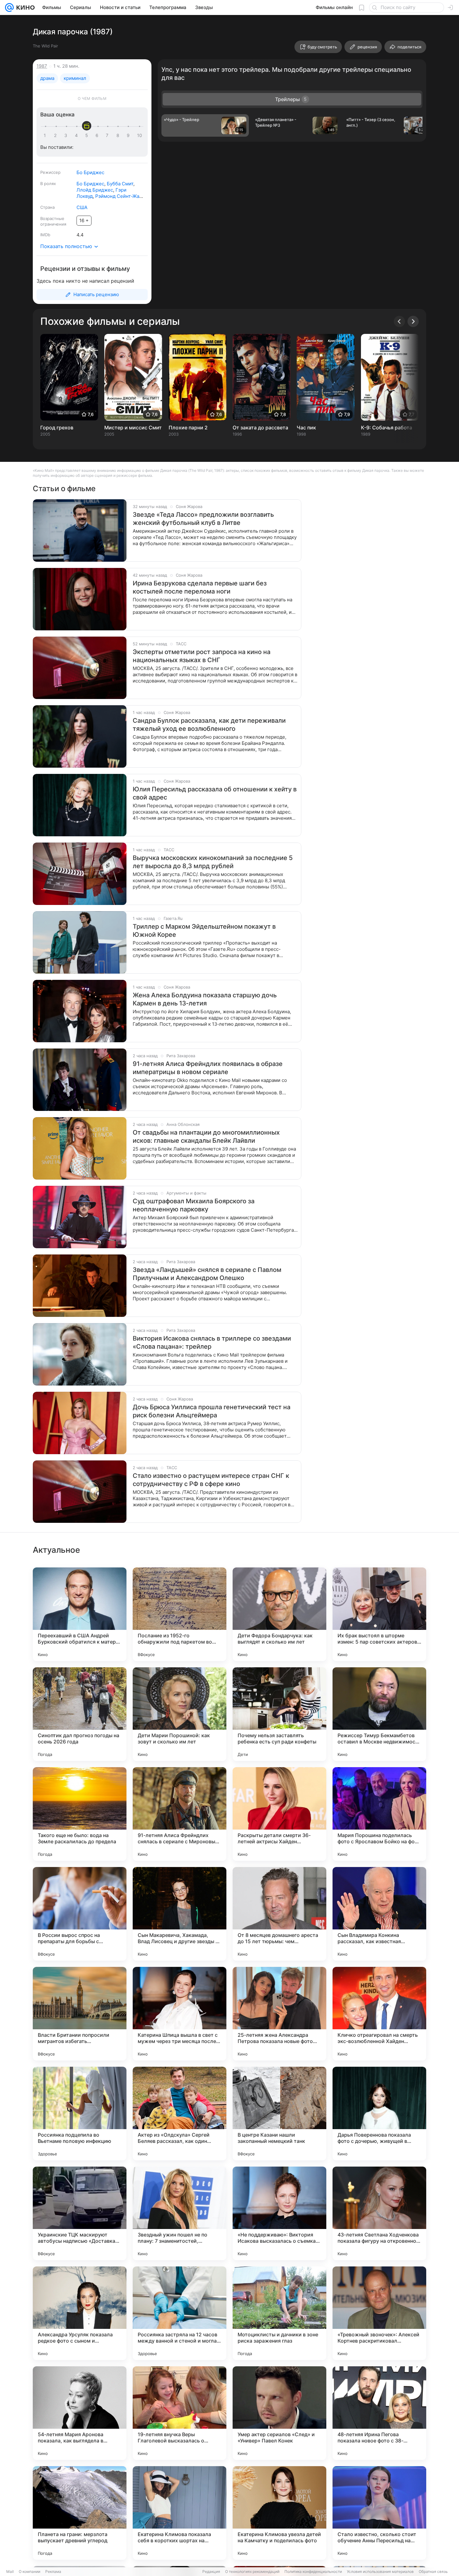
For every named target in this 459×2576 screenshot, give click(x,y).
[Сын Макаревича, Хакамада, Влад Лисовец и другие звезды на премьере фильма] (180, 1914)
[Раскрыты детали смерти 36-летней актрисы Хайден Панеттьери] (279, 1814)
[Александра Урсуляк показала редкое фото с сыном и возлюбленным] (80, 2313)
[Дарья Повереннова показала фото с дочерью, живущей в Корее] (379, 2114)
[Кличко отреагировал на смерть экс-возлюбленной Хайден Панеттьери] (379, 2014)
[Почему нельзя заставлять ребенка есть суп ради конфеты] (279, 1714)
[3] (67, 135)
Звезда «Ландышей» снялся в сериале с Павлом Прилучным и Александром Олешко (207, 1274)
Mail (10, 2571)
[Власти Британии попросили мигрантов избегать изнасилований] (80, 2014)
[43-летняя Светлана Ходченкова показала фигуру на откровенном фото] (379, 2213)
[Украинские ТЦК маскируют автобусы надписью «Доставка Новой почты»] (80, 2213)
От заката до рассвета (260, 428)
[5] (88, 135)
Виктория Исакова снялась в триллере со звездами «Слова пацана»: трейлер (212, 1342)
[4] (77, 135)
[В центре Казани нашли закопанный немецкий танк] (279, 2114)
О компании (30, 2571)
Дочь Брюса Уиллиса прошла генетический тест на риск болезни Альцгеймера (212, 1411)
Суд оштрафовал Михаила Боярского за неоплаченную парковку (194, 1205)
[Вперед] (413, 321)
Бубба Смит (120, 184)
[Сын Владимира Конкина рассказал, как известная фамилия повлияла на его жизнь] (379, 1914)
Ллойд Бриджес (95, 190)
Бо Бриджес (90, 172)
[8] (119, 135)
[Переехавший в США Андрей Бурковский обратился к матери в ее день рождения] (80, 1614)
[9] (129, 135)
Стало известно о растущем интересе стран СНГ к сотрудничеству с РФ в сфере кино (211, 1480)
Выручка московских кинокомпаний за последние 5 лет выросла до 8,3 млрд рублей (213, 862)
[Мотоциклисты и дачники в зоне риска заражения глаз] (279, 2313)
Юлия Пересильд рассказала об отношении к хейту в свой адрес (215, 793)
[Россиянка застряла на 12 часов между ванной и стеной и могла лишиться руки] (180, 2313)
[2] (57, 135)
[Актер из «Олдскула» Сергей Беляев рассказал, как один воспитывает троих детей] (180, 2114)
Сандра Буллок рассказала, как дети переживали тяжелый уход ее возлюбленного (209, 725)
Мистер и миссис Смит (133, 428)
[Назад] (399, 321)
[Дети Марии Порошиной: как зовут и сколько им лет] (180, 1714)
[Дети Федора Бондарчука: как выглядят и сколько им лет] (279, 1614)
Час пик (306, 428)
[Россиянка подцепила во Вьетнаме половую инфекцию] (80, 2114)
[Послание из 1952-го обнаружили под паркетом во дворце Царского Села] (180, 1614)
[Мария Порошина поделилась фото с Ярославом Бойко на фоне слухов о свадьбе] (379, 1814)
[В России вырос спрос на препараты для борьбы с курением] (80, 1914)
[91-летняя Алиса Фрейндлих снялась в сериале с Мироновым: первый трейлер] (180, 1814)
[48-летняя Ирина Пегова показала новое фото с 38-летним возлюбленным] (379, 2413)
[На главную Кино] (24, 7)
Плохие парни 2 (188, 428)
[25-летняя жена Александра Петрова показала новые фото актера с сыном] (279, 2014)
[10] (140, 135)
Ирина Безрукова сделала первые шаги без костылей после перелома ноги (200, 587)
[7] (108, 135)
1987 (42, 66)
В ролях (48, 183)
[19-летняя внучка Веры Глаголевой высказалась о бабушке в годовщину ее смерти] (180, 2413)
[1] (46, 135)
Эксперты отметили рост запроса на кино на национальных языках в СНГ (202, 656)
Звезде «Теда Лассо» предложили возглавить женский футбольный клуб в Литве (203, 519)
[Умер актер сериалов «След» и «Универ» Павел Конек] (279, 2413)
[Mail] (9, 7)
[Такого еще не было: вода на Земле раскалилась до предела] (80, 1814)
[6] (98, 135)
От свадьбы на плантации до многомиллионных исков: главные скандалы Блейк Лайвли (206, 1136)
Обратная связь (433, 2571)
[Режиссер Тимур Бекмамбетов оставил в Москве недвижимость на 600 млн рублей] (379, 1714)
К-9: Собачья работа (387, 428)
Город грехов (57, 428)
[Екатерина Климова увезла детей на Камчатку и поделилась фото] (279, 2513)
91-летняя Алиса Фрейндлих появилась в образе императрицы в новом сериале (208, 1068)
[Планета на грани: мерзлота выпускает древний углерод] (80, 2513)
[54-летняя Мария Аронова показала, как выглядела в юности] (80, 2413)
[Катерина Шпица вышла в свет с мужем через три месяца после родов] (180, 2014)
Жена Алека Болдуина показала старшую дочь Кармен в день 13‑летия (205, 999)
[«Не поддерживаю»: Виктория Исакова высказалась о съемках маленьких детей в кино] (279, 2213)
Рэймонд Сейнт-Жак (118, 196)
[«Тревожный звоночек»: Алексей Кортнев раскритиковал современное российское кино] (379, 2313)
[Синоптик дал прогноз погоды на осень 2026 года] (80, 1714)
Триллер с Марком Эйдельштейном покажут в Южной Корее (204, 931)
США (82, 207)
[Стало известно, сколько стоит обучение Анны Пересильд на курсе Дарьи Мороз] (379, 2513)
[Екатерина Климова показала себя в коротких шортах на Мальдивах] (180, 2513)
